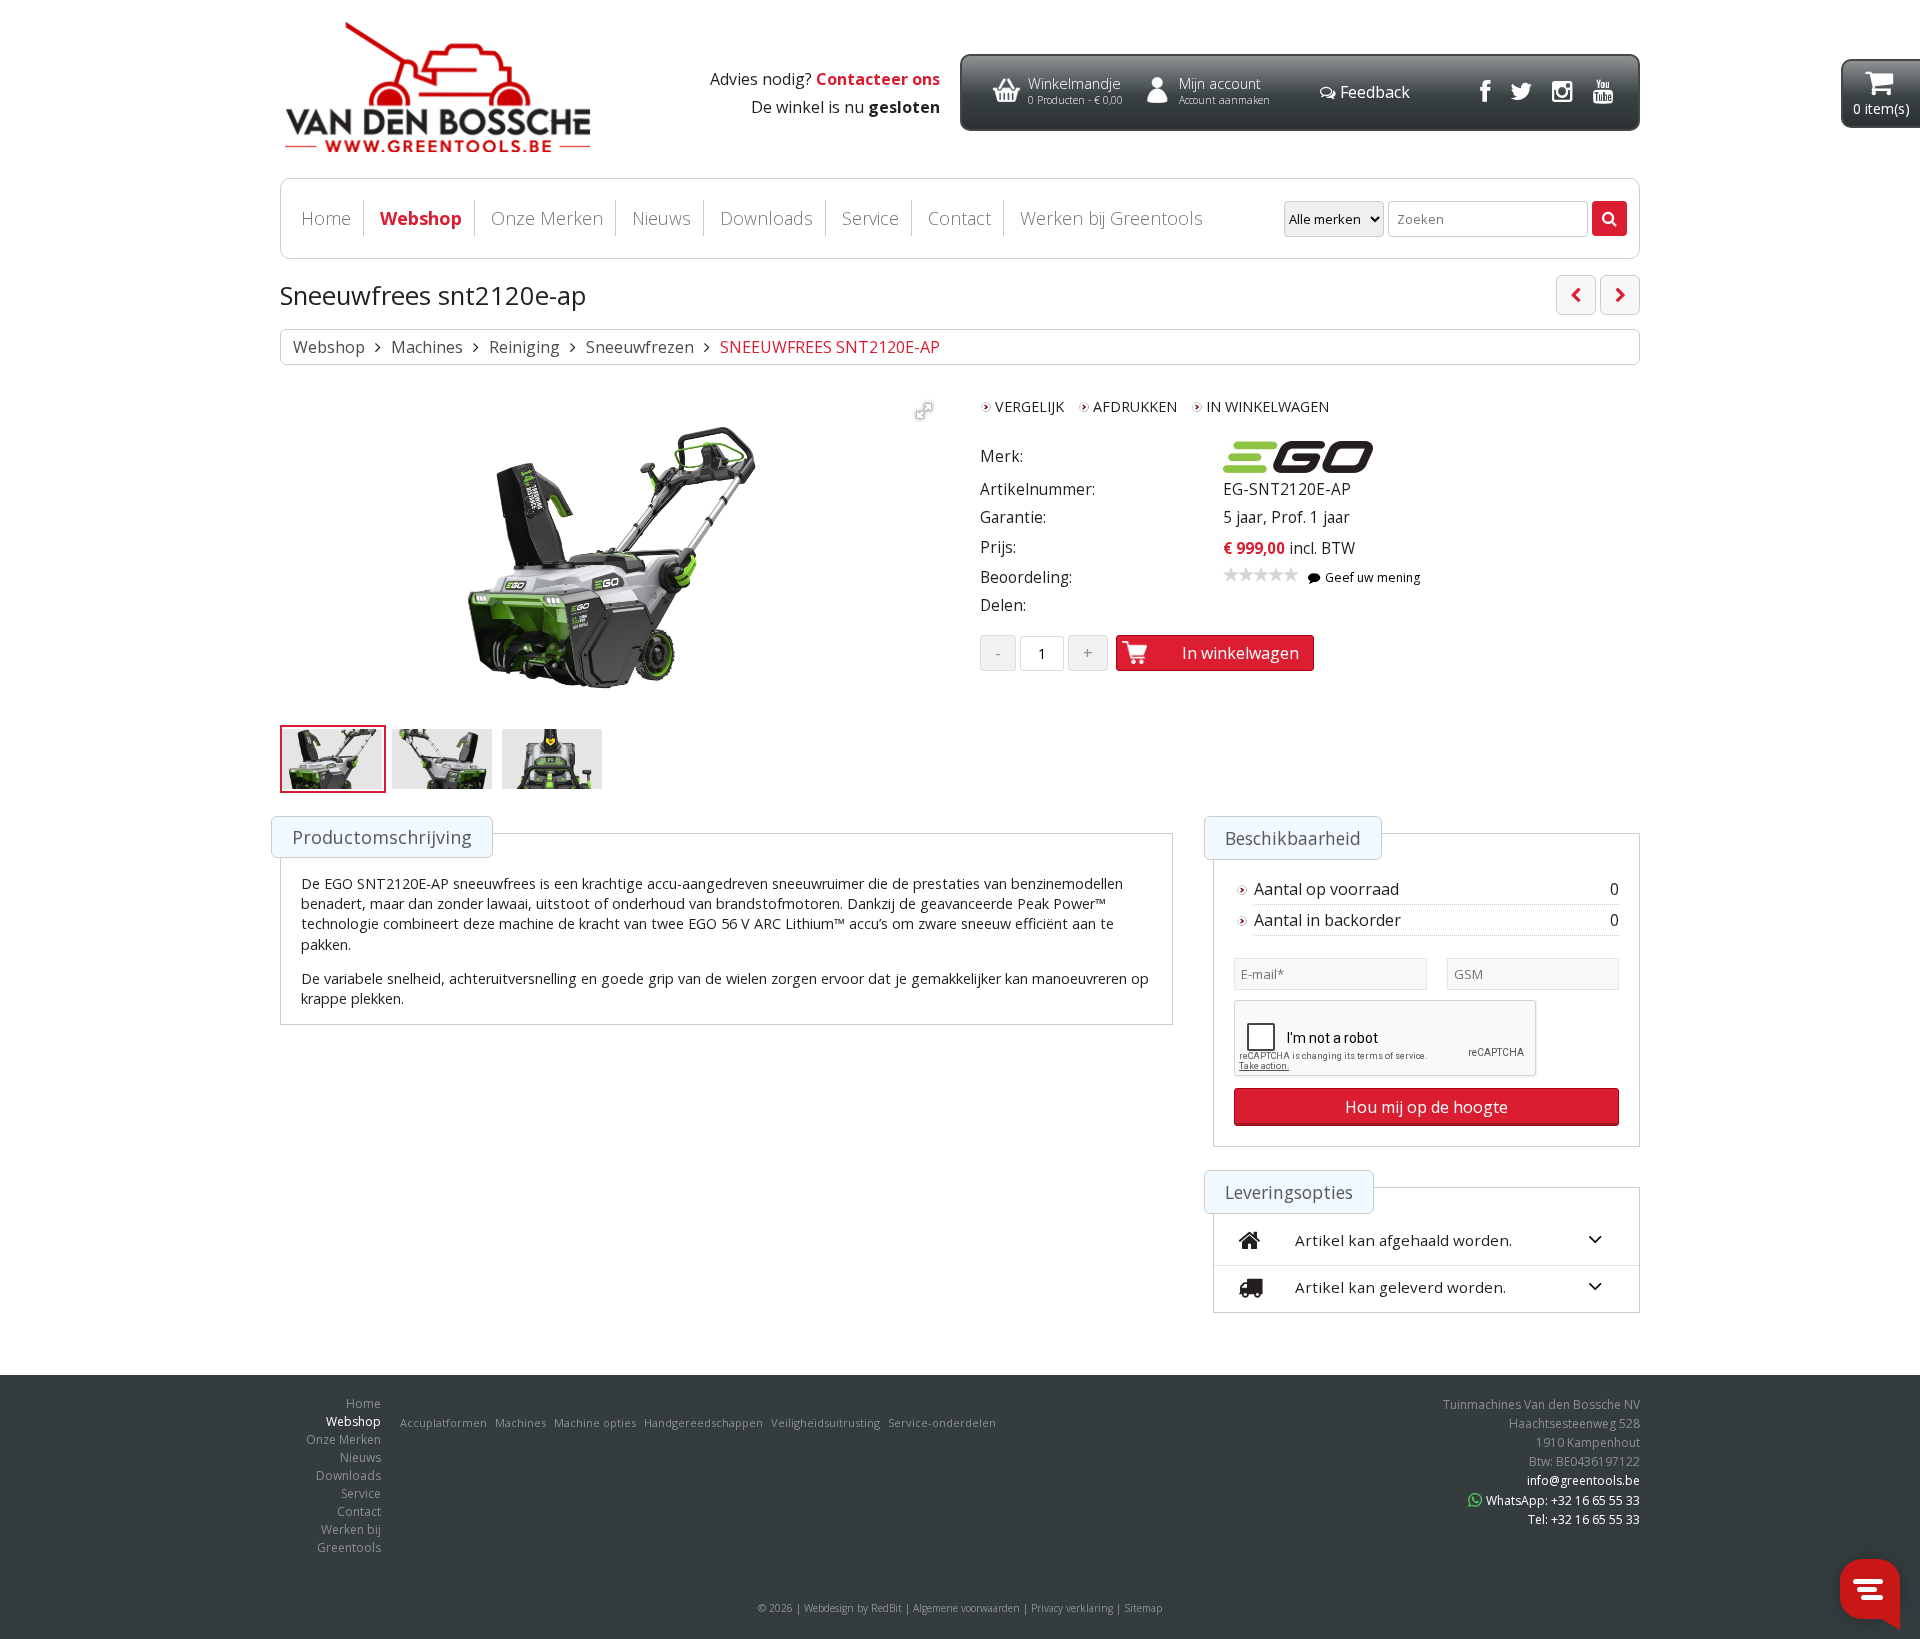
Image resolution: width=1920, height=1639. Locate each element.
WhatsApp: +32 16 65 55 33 (1563, 1500)
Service (870, 218)
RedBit (886, 1608)
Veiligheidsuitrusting (825, 1422)
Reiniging (524, 347)
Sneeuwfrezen (640, 347)
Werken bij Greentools (1111, 218)
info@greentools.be (1583, 1480)
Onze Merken (547, 218)
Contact (959, 218)
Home (326, 218)
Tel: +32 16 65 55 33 (1584, 1519)
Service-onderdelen (942, 1422)
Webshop (421, 218)
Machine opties (595, 1422)
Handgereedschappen (703, 1422)
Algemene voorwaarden (966, 1608)
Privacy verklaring (1072, 1608)
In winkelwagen (1240, 653)
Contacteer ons (878, 79)
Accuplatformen (443, 1422)
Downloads (766, 218)
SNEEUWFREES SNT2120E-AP (830, 347)
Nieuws (661, 218)
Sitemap (1143, 1608)
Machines (427, 347)
